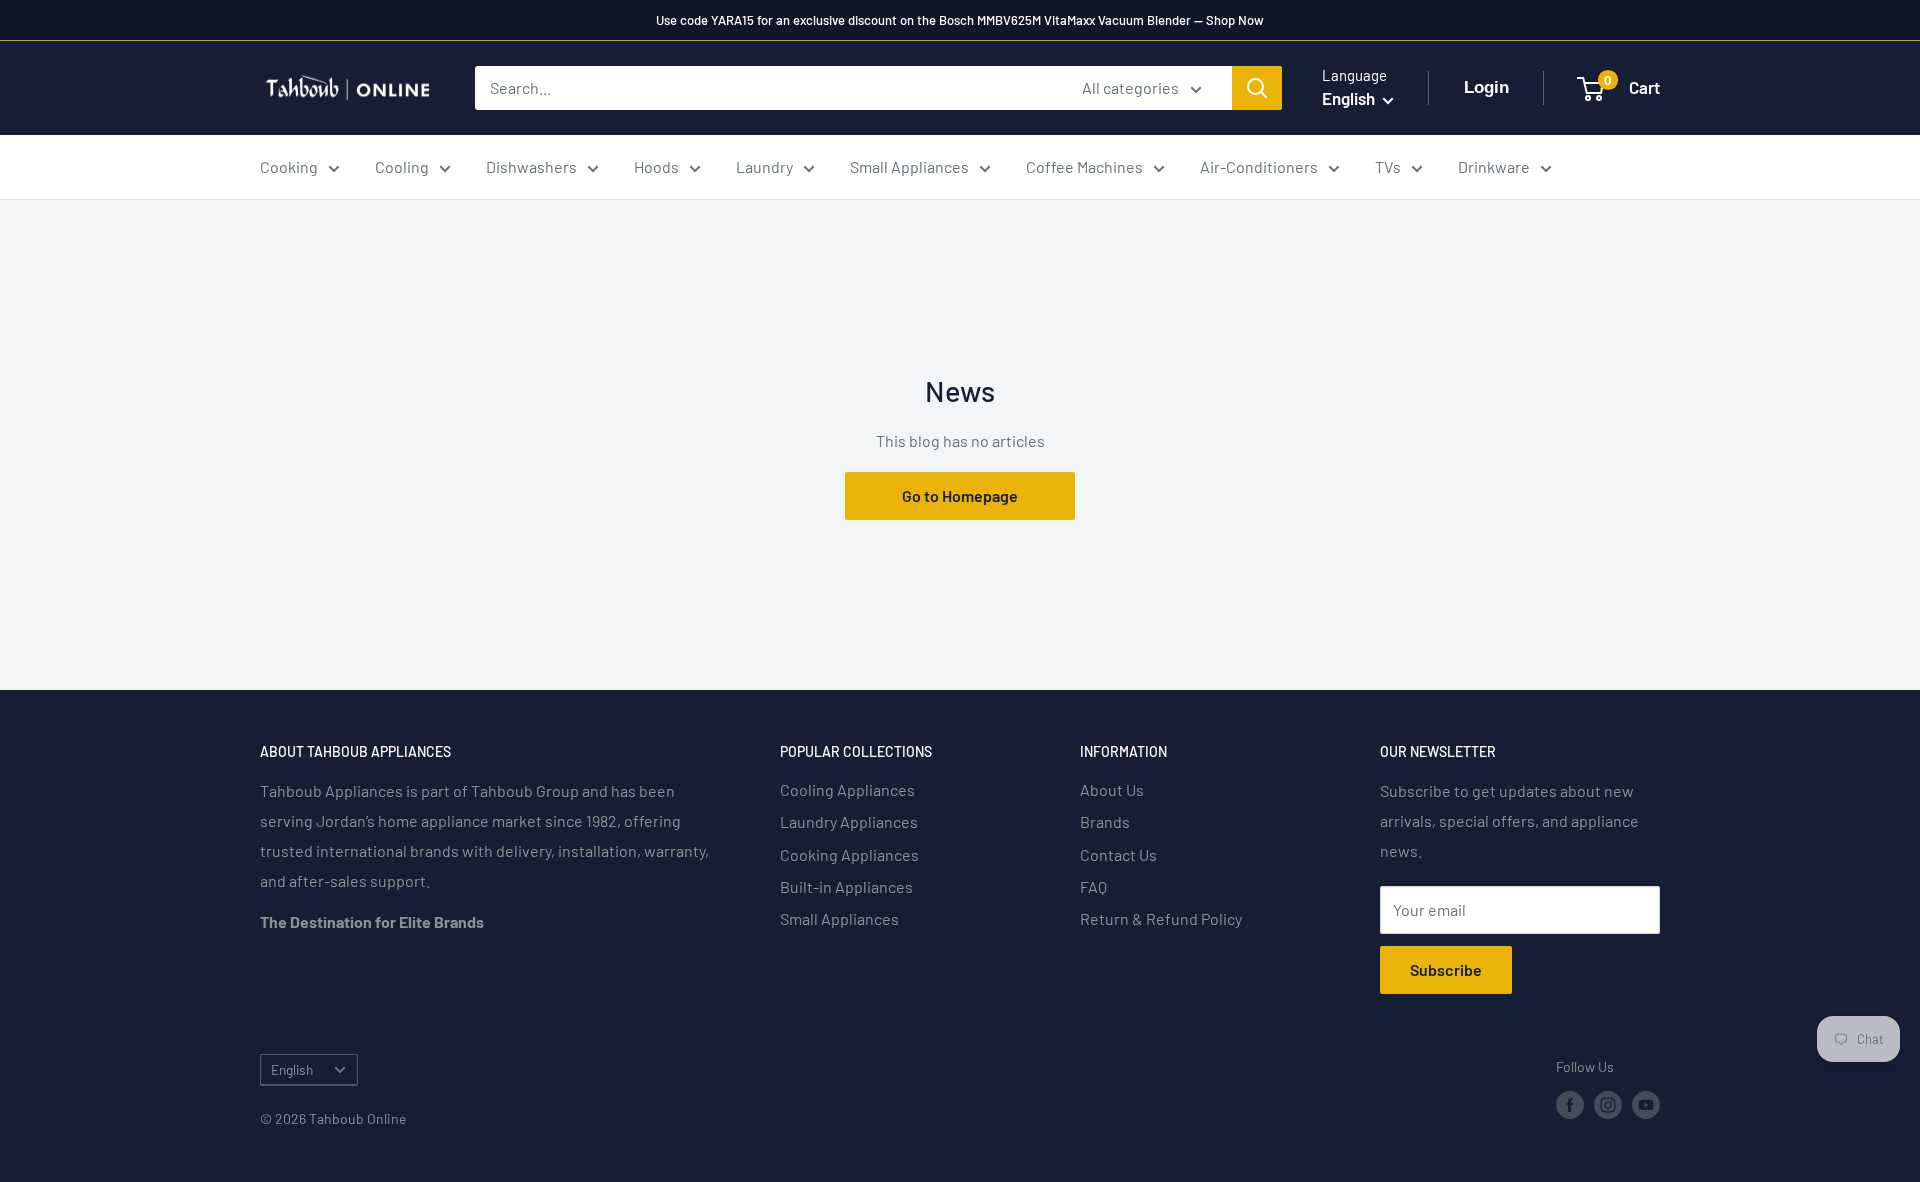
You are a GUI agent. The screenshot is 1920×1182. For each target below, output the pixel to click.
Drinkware (1494, 166)
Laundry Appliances (849, 821)
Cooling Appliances (847, 789)
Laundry (764, 166)
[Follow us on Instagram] (1608, 1105)
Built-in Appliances (846, 886)
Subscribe (1446, 969)
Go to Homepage (960, 495)
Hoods (656, 166)
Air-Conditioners (1259, 166)
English (292, 1069)
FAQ (1093, 886)
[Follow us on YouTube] (1646, 1105)
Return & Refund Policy (1161, 918)
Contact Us (1118, 854)
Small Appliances (909, 166)
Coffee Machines (1084, 166)
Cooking (289, 166)
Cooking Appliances (849, 854)
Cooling (402, 166)
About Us (1112, 789)
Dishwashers (531, 166)
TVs (1388, 166)
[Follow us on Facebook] (1570, 1105)
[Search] (1257, 88)
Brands (1105, 821)
